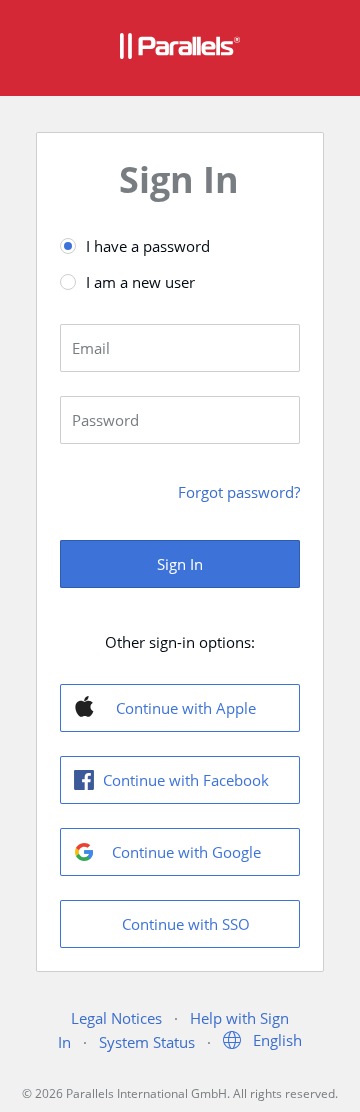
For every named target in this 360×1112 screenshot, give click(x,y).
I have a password (148, 246)
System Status (147, 1042)
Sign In (180, 564)
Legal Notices (116, 1018)
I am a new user (140, 282)
